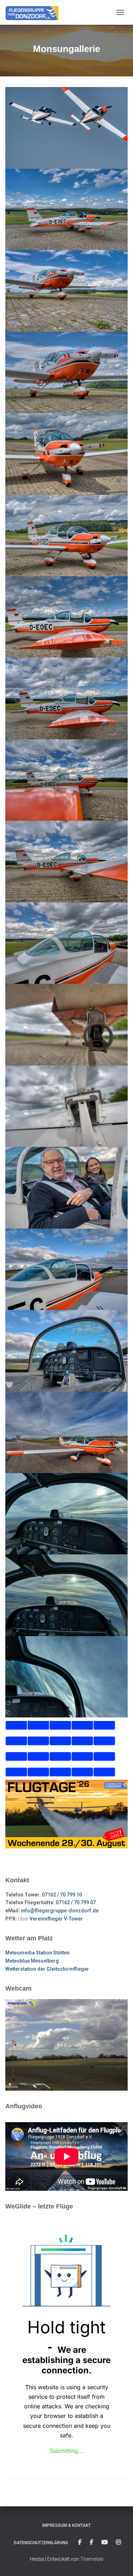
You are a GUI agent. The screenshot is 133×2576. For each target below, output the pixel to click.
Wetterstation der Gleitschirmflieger (47, 1969)
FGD (80, 2542)
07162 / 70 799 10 (62, 1895)
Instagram (118, 2542)
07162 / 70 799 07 (76, 1902)
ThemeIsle (92, 2559)
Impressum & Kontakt (66, 2525)
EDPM (92, 2542)
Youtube (105, 2542)
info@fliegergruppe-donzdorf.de (60, 1911)
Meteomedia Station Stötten (37, 1953)
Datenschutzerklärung (41, 2543)
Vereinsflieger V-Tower (56, 1919)
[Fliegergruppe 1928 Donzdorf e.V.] (35, 12)
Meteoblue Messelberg (32, 1961)
